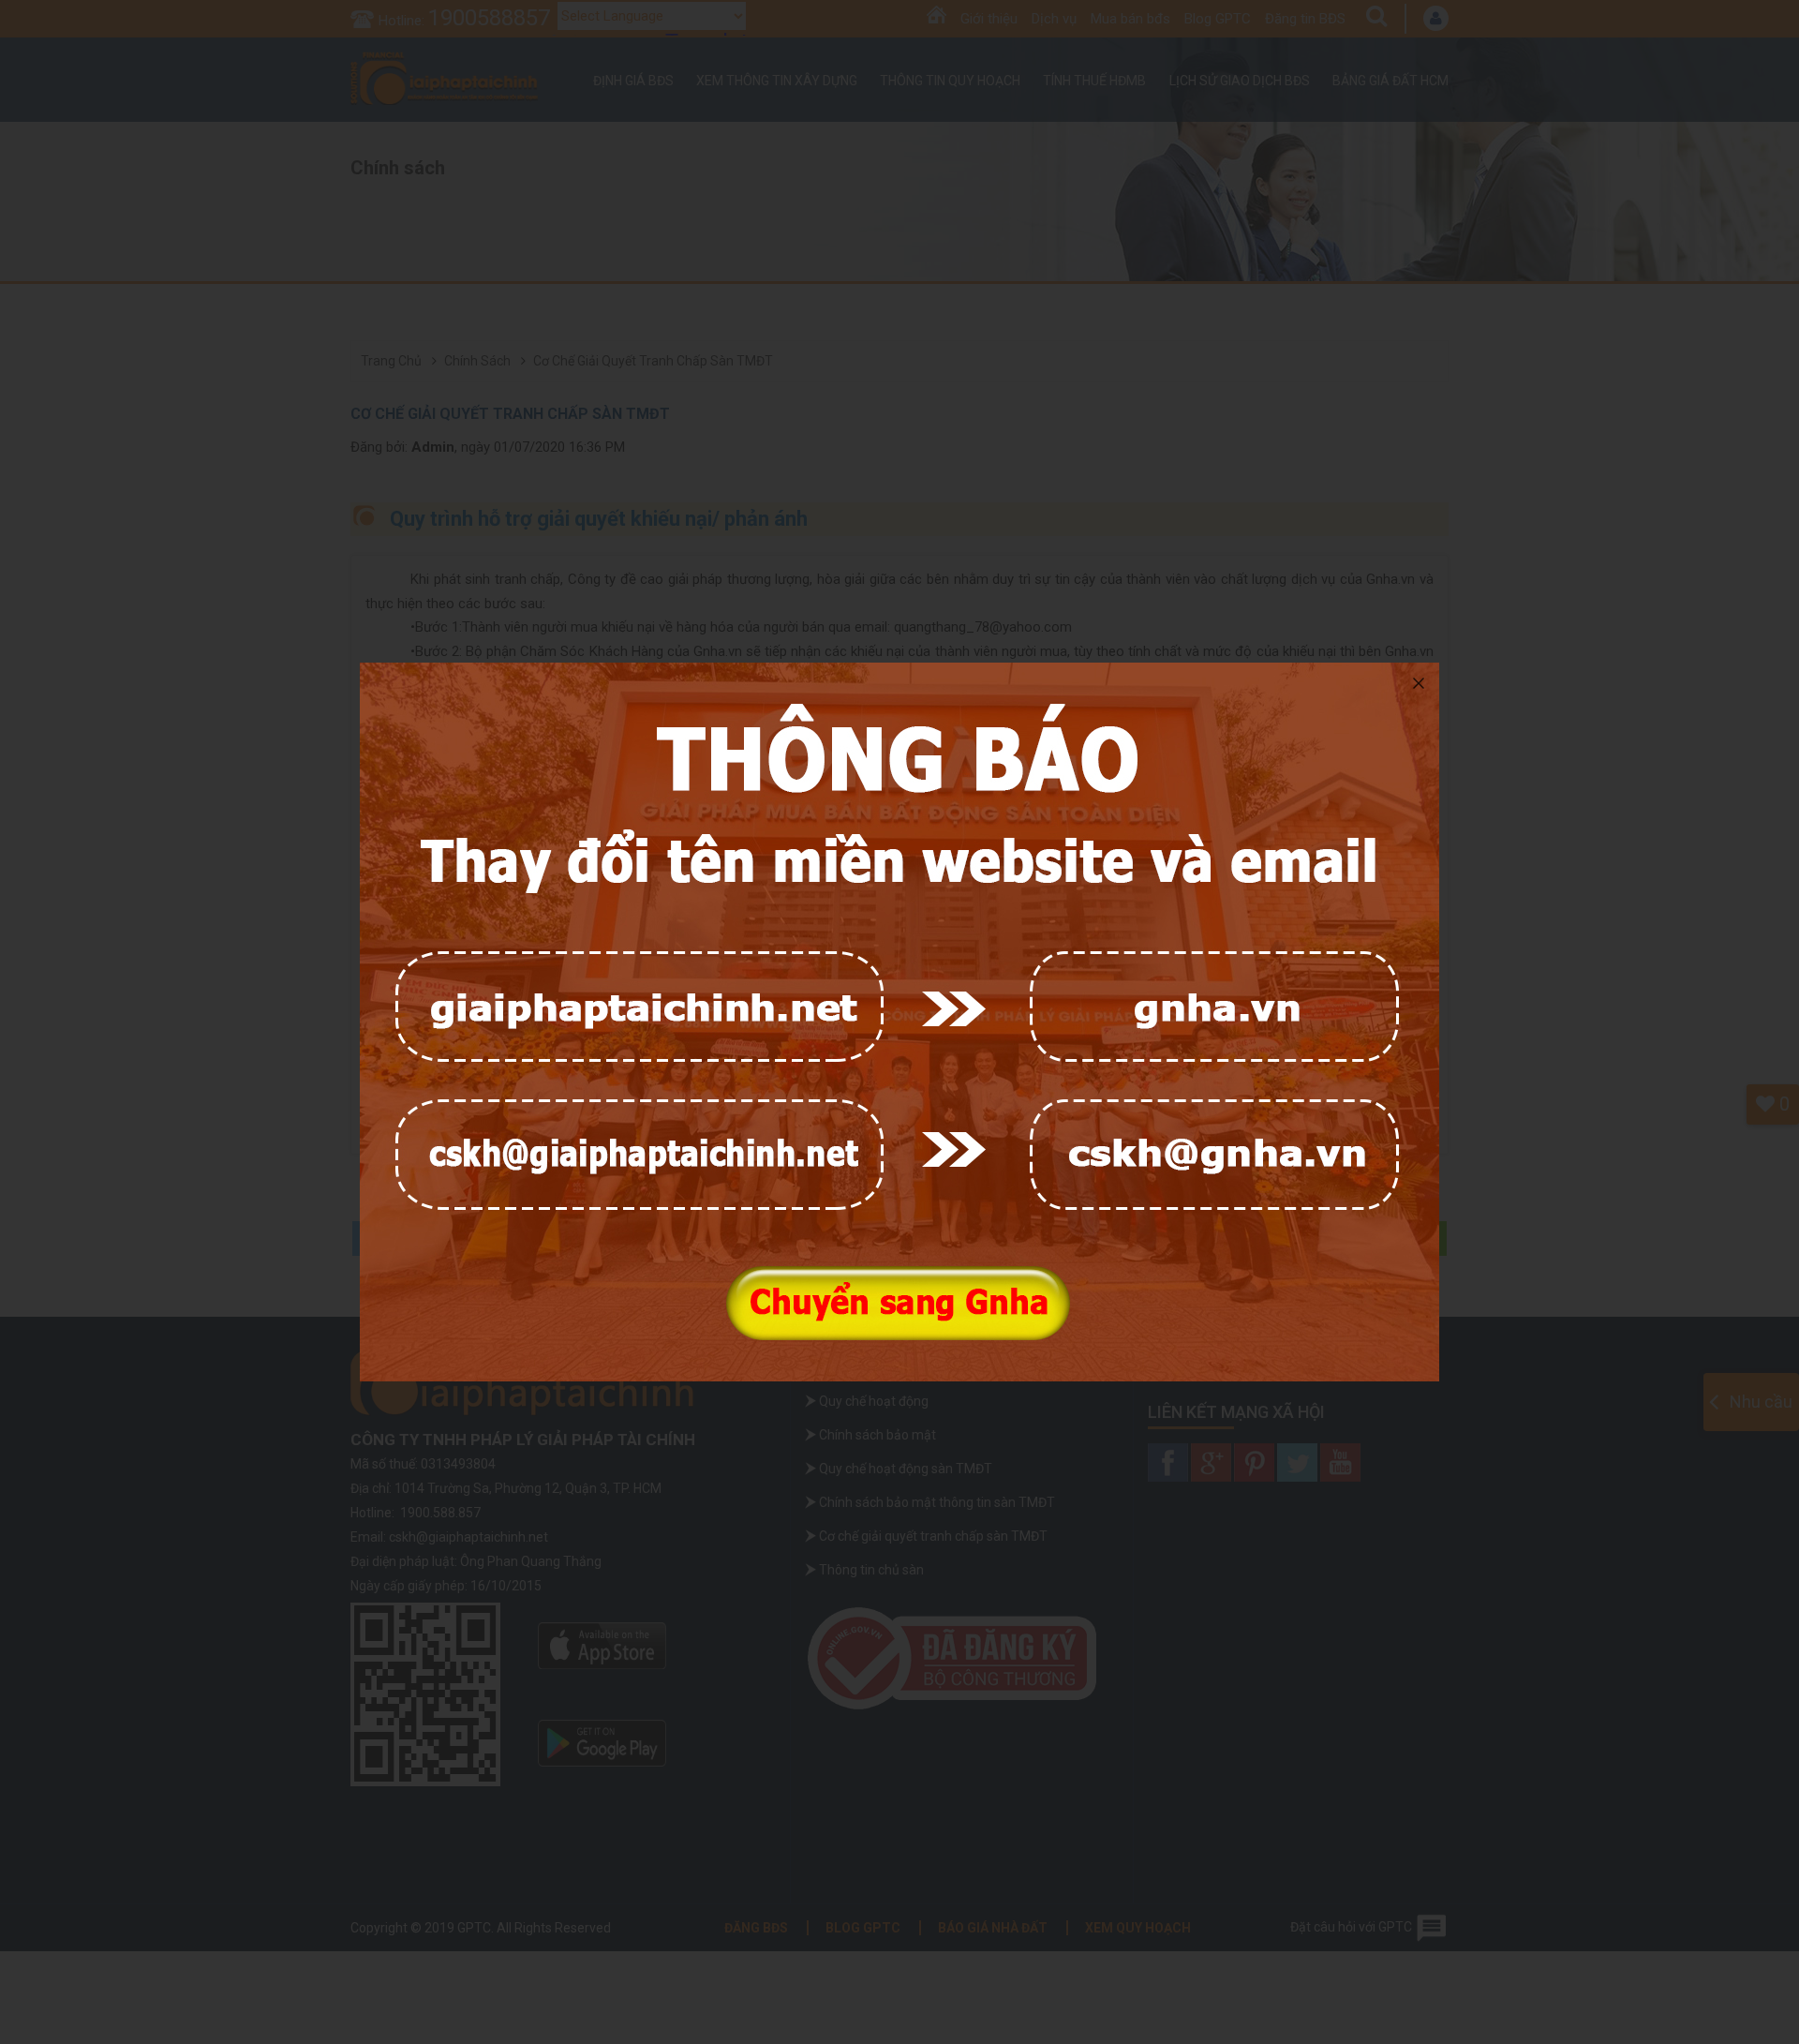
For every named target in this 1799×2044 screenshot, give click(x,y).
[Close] (1419, 683)
